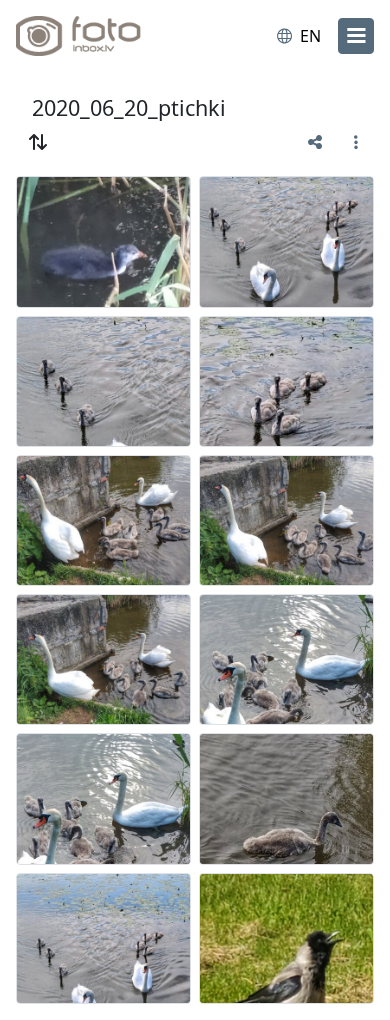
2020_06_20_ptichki (129, 107)
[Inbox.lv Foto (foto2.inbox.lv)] (98, 36)
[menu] (356, 36)
